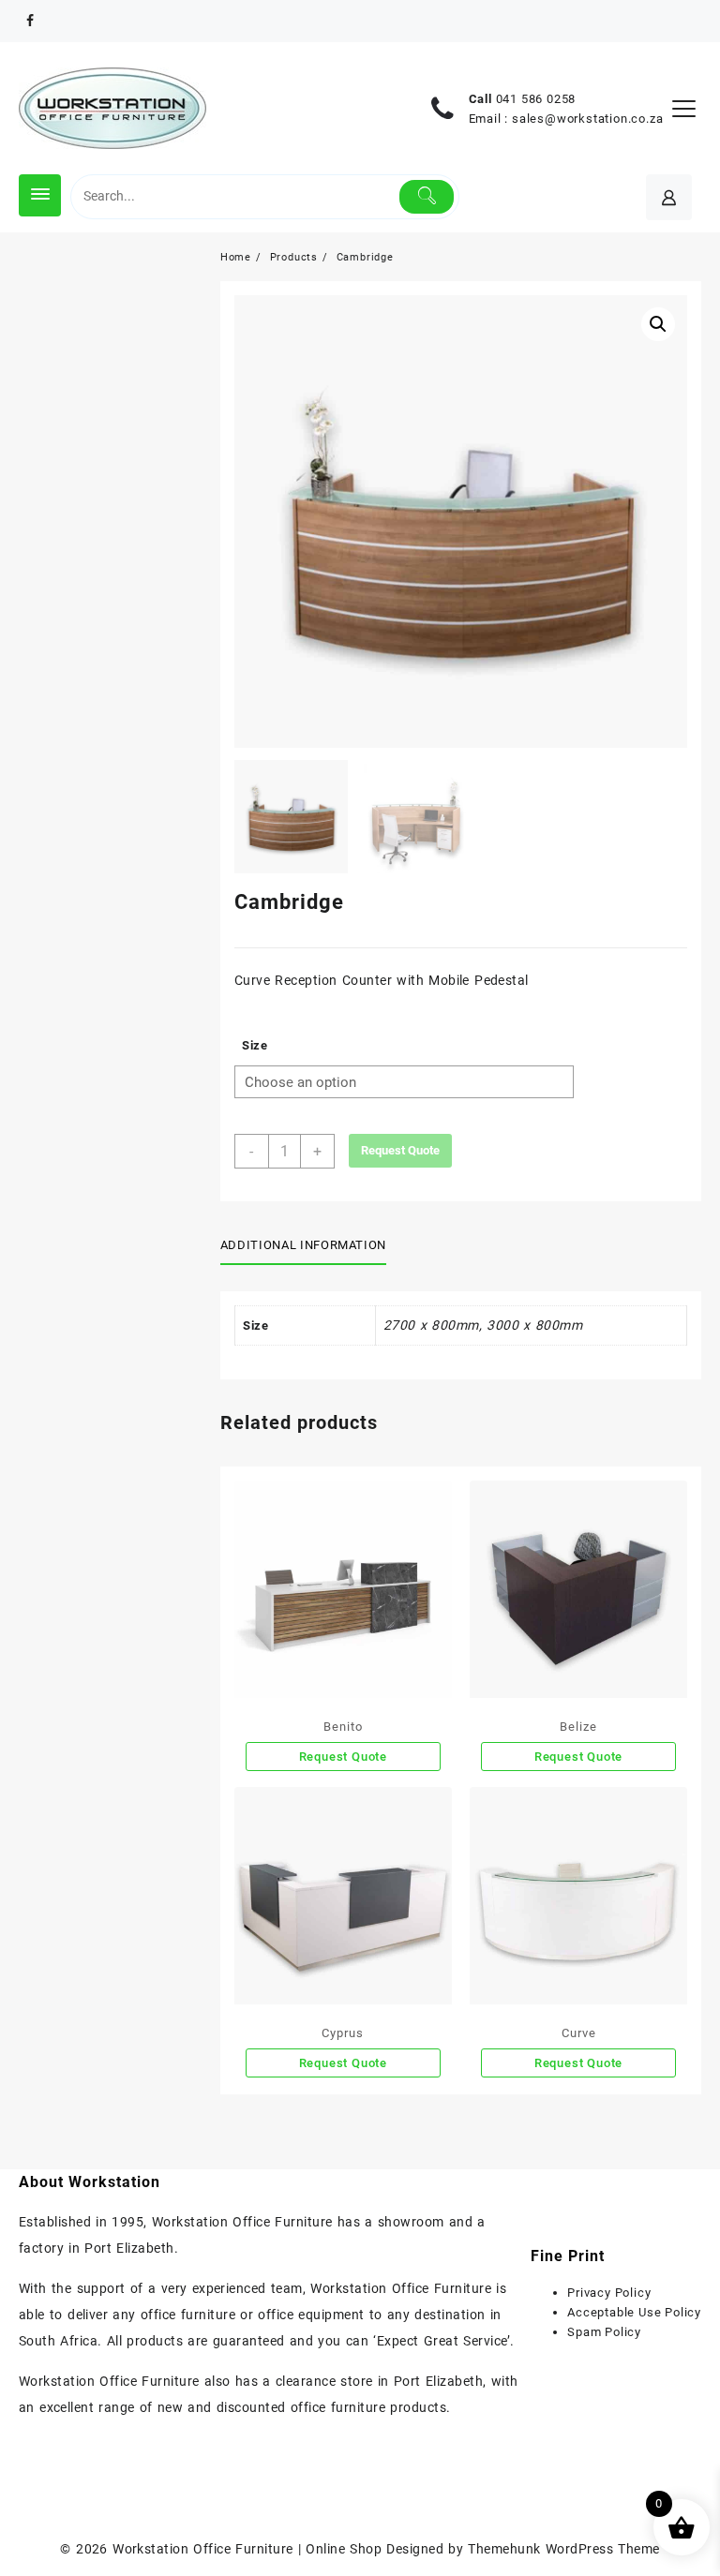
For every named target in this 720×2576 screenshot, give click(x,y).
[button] (658, 324)
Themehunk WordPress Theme (563, 2549)
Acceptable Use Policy (634, 2312)
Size (255, 1045)
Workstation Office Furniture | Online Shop (247, 2549)
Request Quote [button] (578, 2063)
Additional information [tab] (303, 1245)
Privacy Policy (609, 2293)
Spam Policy (604, 2332)
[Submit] (427, 197)
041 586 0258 (536, 99)
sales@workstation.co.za (587, 119)
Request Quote (400, 1150)
